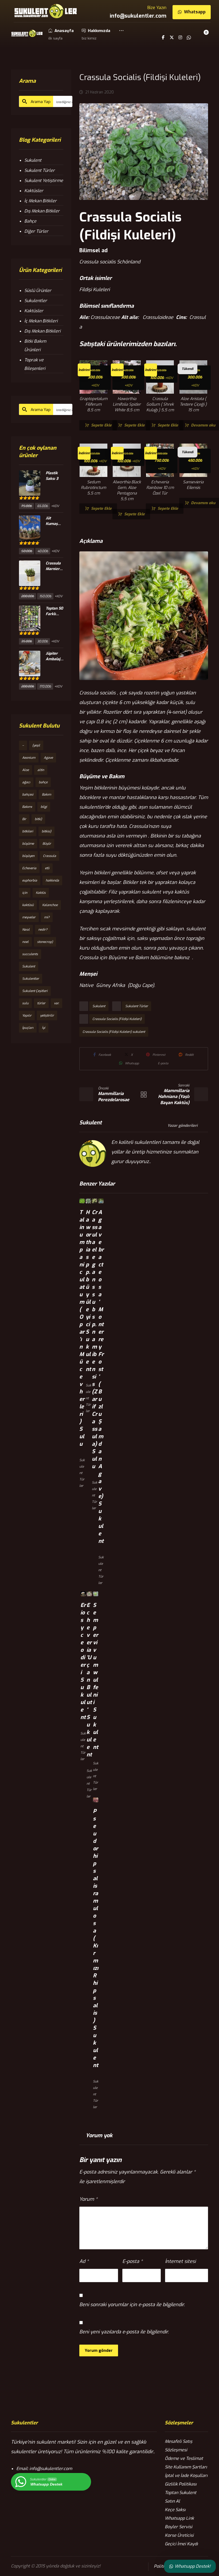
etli (47, 868)
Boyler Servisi (179, 2527)
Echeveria (29, 868)
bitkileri (28, 831)
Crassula (50, 856)
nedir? (43, 930)
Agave (48, 758)
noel (25, 942)
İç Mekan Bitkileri (41, 321)
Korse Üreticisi (179, 2535)
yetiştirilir (47, 1016)
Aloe (26, 770)
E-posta (132, 2261)
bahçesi (28, 795)
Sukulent (99, 1006)
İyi (44, 1028)
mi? (47, 917)
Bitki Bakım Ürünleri (35, 345)
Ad (84, 2261)
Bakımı (27, 807)
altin (41, 770)
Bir (24, 819)
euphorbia (30, 880)
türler (41, 1003)
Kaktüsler (34, 191)
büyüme (28, 844)
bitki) (38, 819)
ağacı (26, 782)
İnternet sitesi (180, 2261)
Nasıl (26, 930)
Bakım (46, 795)
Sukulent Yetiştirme (44, 181)
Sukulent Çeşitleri (35, 991)
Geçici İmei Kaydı (181, 2544)
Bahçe (30, 221)
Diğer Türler (36, 231)
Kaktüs (41, 893)
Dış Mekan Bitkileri (42, 331)
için (25, 893)
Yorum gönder (99, 2350)
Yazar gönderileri (183, 1126)
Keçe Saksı (175, 2510)
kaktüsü (28, 905)
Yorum (88, 2199)
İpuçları (28, 1028)
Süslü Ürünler (38, 291)
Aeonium (29, 758)
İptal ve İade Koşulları (186, 2476)
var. (56, 1003)
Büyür (47, 844)
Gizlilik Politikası (181, 2484)
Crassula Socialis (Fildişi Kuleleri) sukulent (114, 1032)
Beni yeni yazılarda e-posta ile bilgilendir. (124, 2332)
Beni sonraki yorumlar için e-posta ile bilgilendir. (132, 2305)
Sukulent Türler (137, 1006)
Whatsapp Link (179, 2518)
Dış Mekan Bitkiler (42, 211)
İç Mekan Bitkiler (40, 201)
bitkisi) (46, 831)
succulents (30, 954)
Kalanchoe (50, 905)
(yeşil (36, 745)
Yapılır (27, 1016)
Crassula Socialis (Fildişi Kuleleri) (117, 1019)
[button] (121, 34)
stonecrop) (45, 942)
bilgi (44, 807)
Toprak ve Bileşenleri (35, 364)
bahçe (43, 782)
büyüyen (28, 856)
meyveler (29, 917)
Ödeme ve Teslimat (184, 2458)
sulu (25, 1003)
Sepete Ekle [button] (101, 425)
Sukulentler (36, 301)
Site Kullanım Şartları (186, 2467)
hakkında (52, 880)
